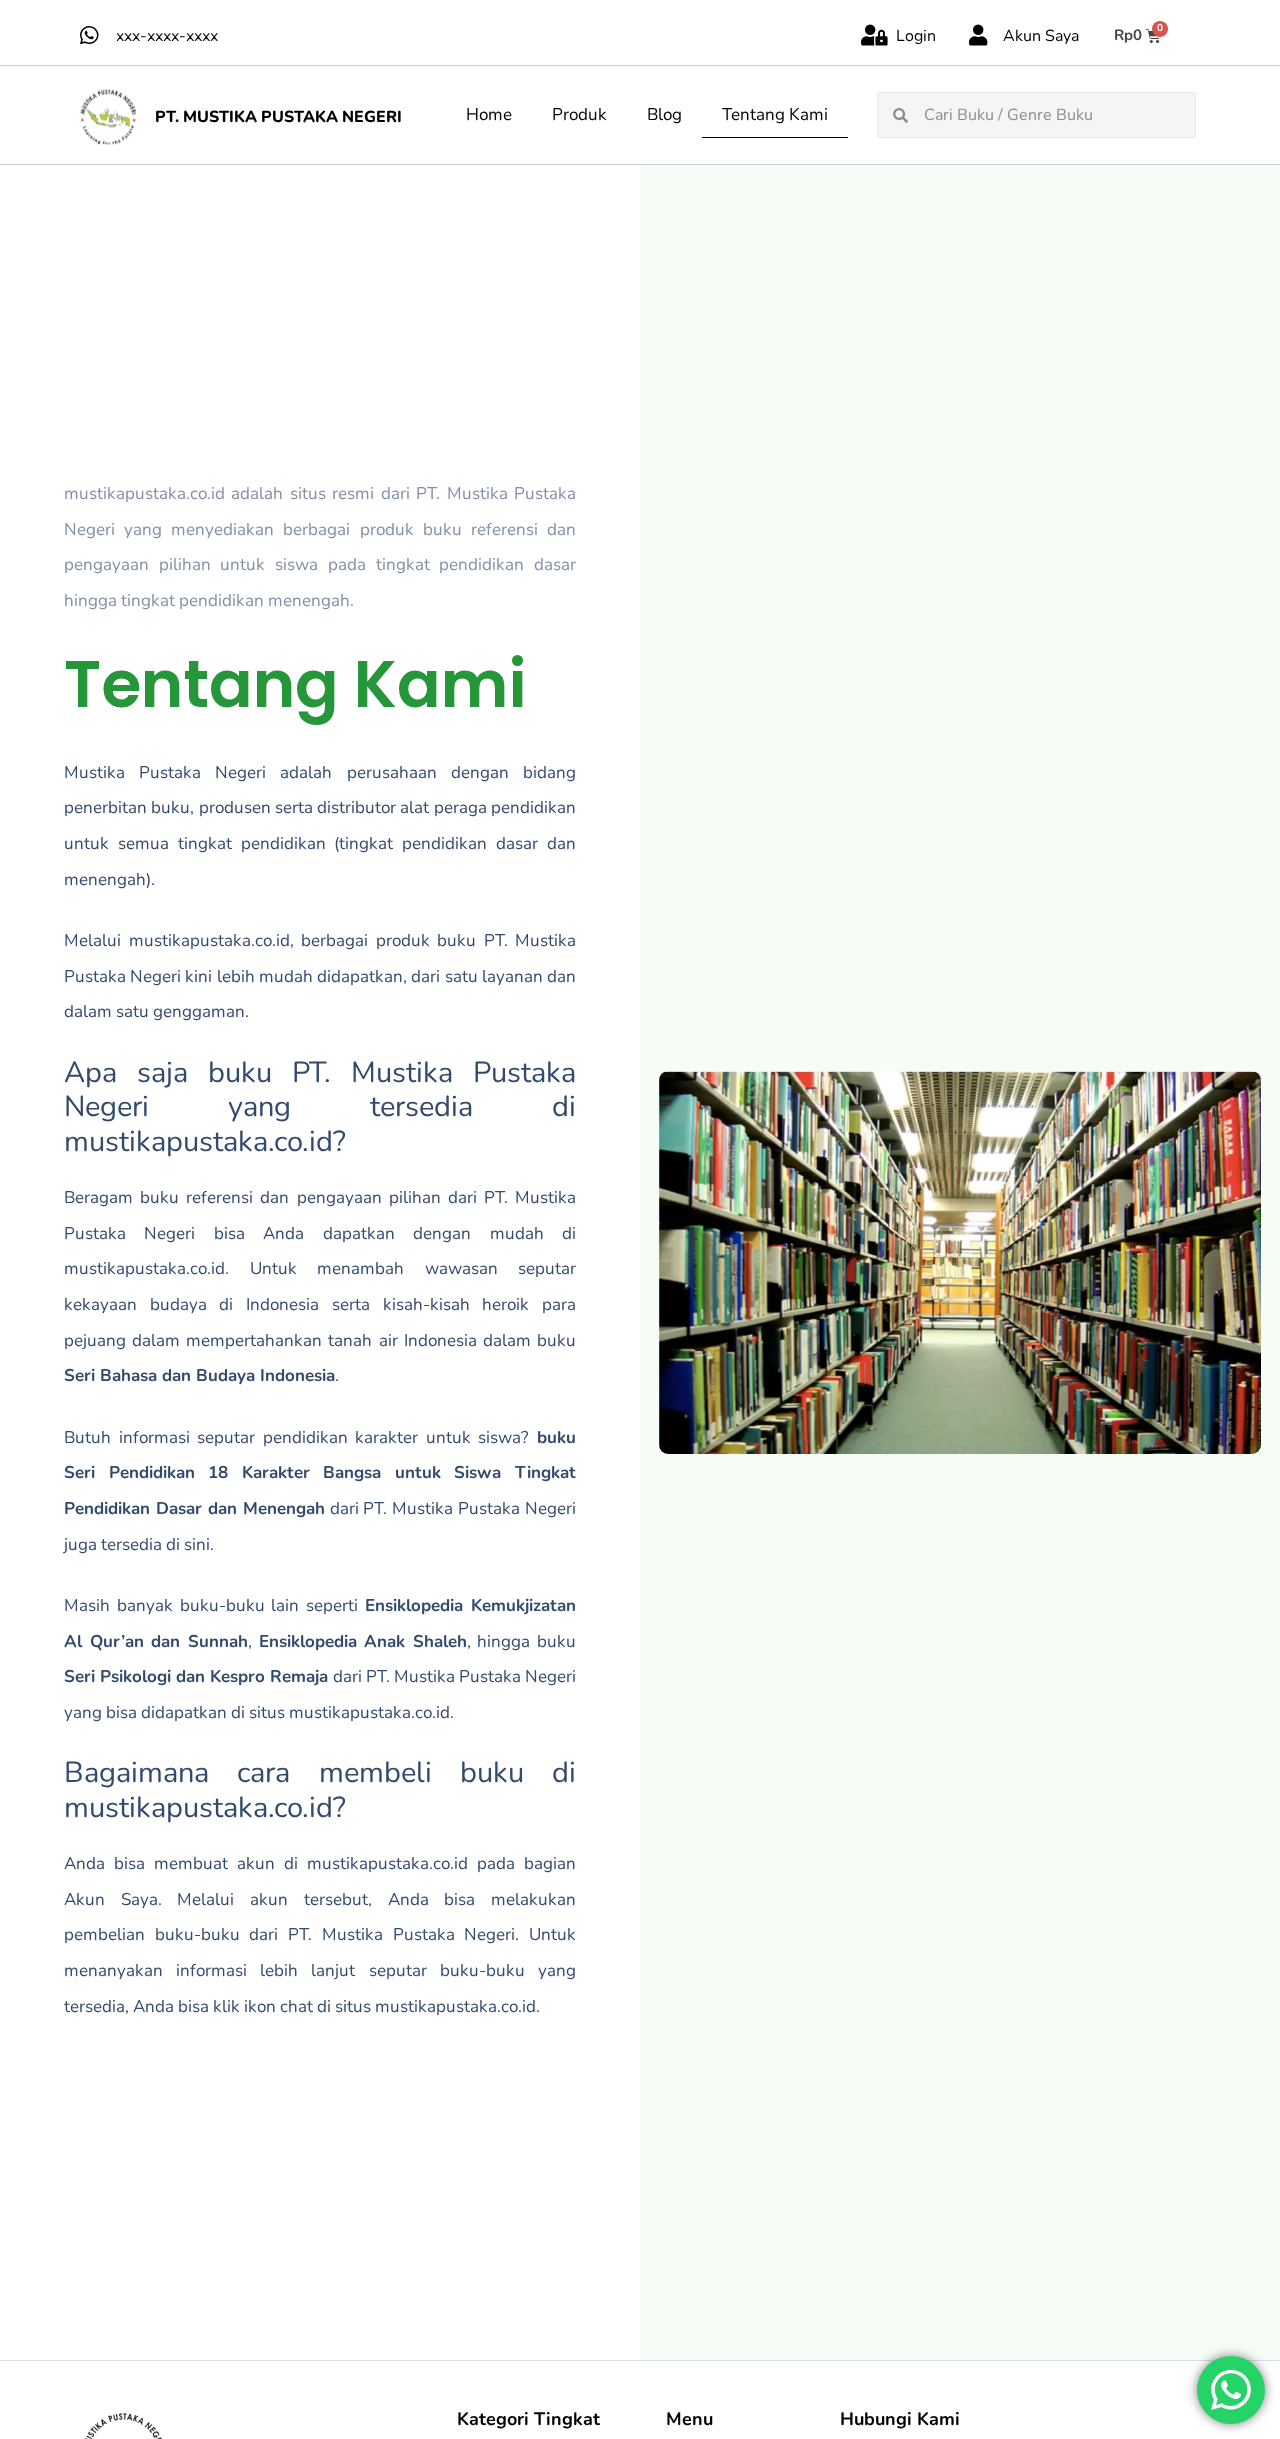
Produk (579, 114)
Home (489, 114)
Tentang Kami (775, 114)
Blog (664, 114)
